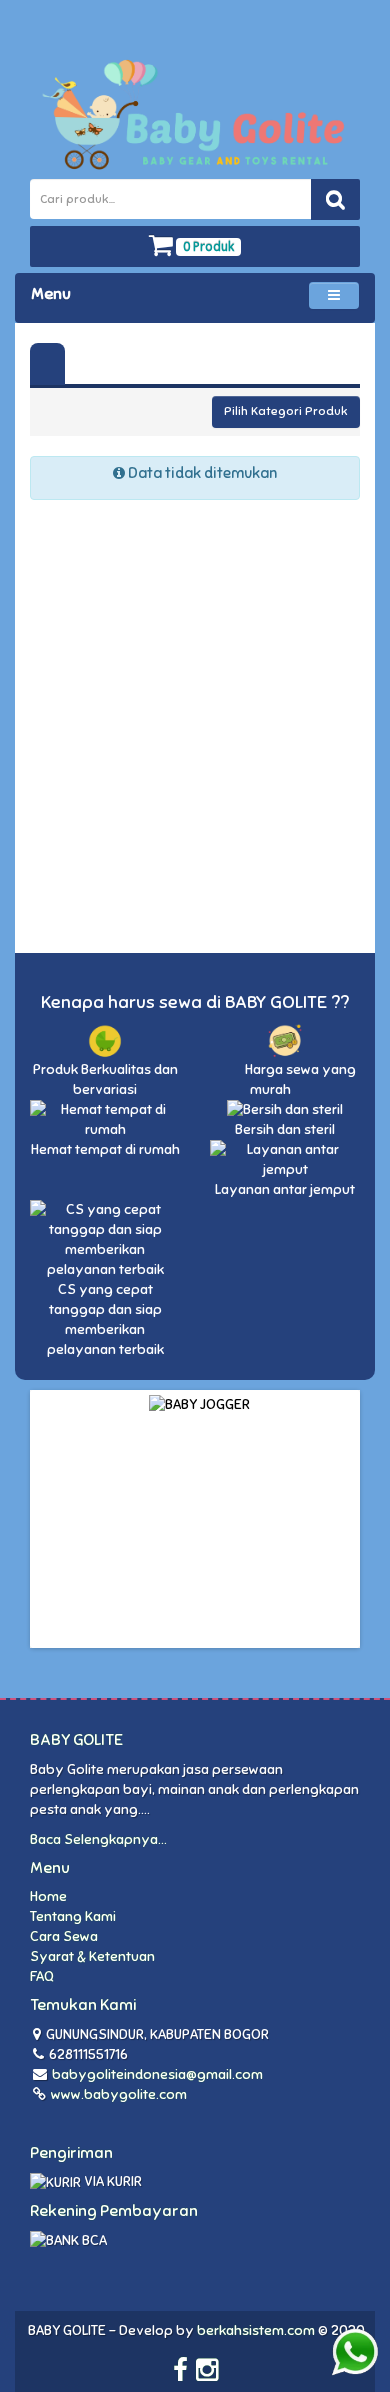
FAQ (42, 1976)
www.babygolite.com (117, 2094)
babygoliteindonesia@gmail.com (157, 2074)
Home (48, 1896)
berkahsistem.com (256, 2330)
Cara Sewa (64, 1936)
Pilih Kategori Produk (286, 411)
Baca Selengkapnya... (98, 1839)
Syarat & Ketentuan (92, 1956)
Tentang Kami (73, 1916)
